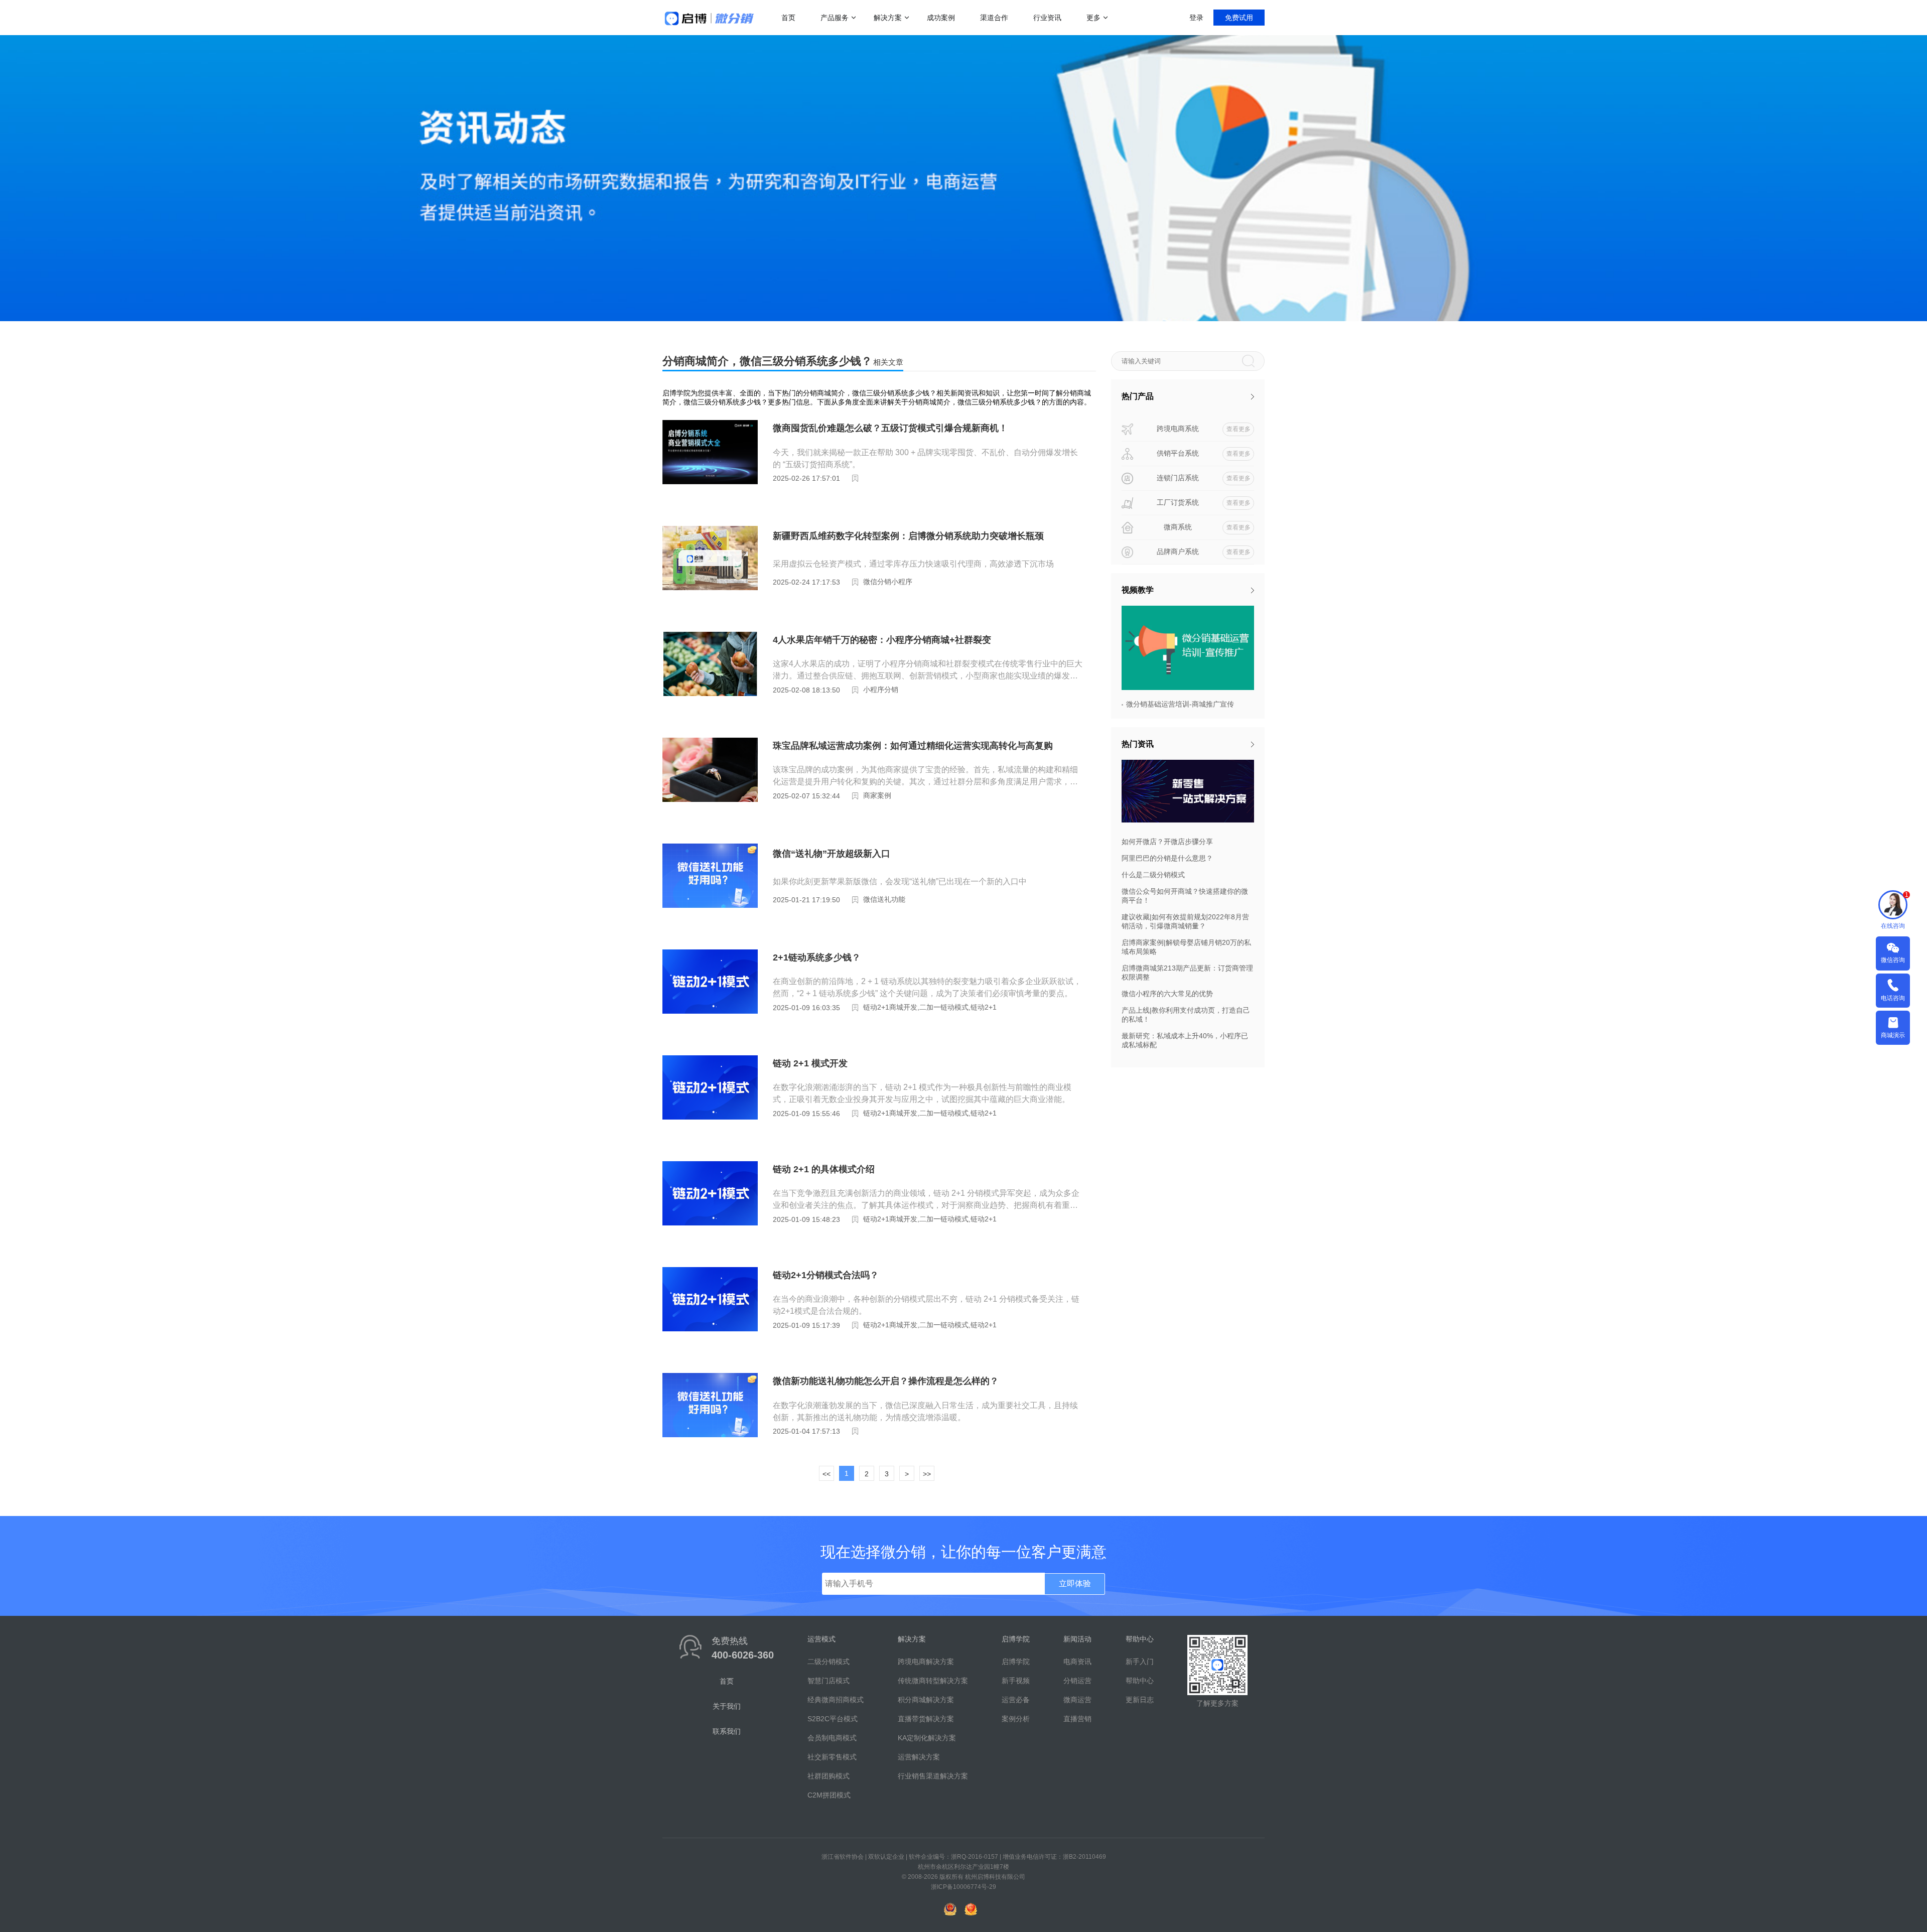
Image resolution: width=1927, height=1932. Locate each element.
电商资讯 (1077, 1662)
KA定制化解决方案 (927, 1738)
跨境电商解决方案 (926, 1662)
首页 (788, 18)
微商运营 (1077, 1700)
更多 (1093, 18)
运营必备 (1016, 1700)
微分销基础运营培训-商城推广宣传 (1180, 704)
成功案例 (941, 18)
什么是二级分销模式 (1153, 875)
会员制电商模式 (832, 1738)
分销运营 (1077, 1681)
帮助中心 (1140, 1681)
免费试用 (1239, 18)
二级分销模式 (829, 1662)
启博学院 (1016, 1662)
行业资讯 (1047, 18)
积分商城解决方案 (926, 1700)
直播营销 (1077, 1719)
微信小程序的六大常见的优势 (1167, 994)
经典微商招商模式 (836, 1700)
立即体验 (1075, 1583)
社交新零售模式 (832, 1757)
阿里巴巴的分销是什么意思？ (1167, 858)
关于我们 (727, 1706)
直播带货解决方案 (926, 1719)
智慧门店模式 (829, 1681)
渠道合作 (994, 18)
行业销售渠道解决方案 (933, 1776)
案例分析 (1016, 1719)
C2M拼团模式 (829, 1795)
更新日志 (1140, 1700)
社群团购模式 (829, 1776)
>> (927, 1474)
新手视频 (1016, 1681)
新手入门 (1140, 1662)
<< (827, 1474)
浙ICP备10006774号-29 (963, 1887)
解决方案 (888, 18)
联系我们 (727, 1731)
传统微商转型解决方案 (933, 1681)
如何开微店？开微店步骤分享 (1167, 842)
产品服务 (835, 18)
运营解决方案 (919, 1757)
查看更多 (1238, 429)
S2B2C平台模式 (833, 1719)
